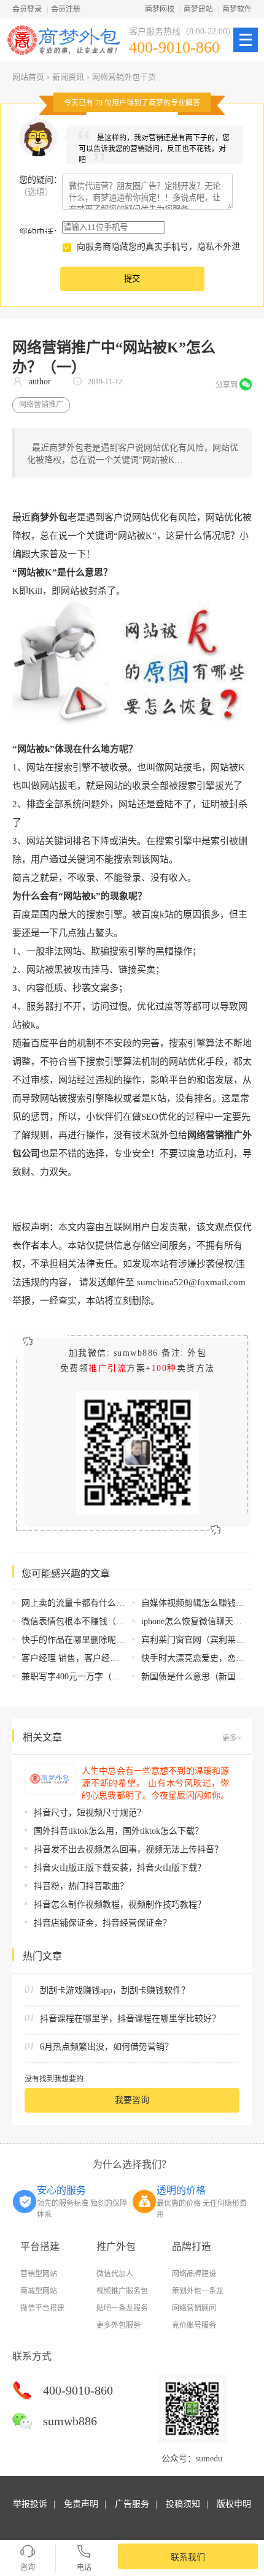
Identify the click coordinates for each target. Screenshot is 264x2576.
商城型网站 (39, 2291)
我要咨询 (132, 2100)
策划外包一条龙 (198, 2291)
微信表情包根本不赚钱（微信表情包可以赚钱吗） (116, 1621)
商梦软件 (237, 9)
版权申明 (234, 2504)
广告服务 (132, 2504)
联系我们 (188, 2557)
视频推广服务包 (122, 2291)
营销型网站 (39, 2274)
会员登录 (27, 9)
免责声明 (81, 2504)
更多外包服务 (118, 2325)
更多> (232, 1738)
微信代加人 (115, 2274)
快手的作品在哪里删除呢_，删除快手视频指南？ (114, 1640)
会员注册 (66, 9)
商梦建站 (198, 9)
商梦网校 (160, 9)
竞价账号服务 (194, 2325)
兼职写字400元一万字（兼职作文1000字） (101, 1677)
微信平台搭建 (42, 2308)
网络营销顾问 (194, 2308)
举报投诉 (30, 2504)
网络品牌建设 (194, 2274)
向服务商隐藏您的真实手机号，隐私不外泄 (158, 247)
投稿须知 (183, 2504)
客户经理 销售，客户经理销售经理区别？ (100, 1658)
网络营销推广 (41, 405)
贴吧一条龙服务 (122, 2308)
